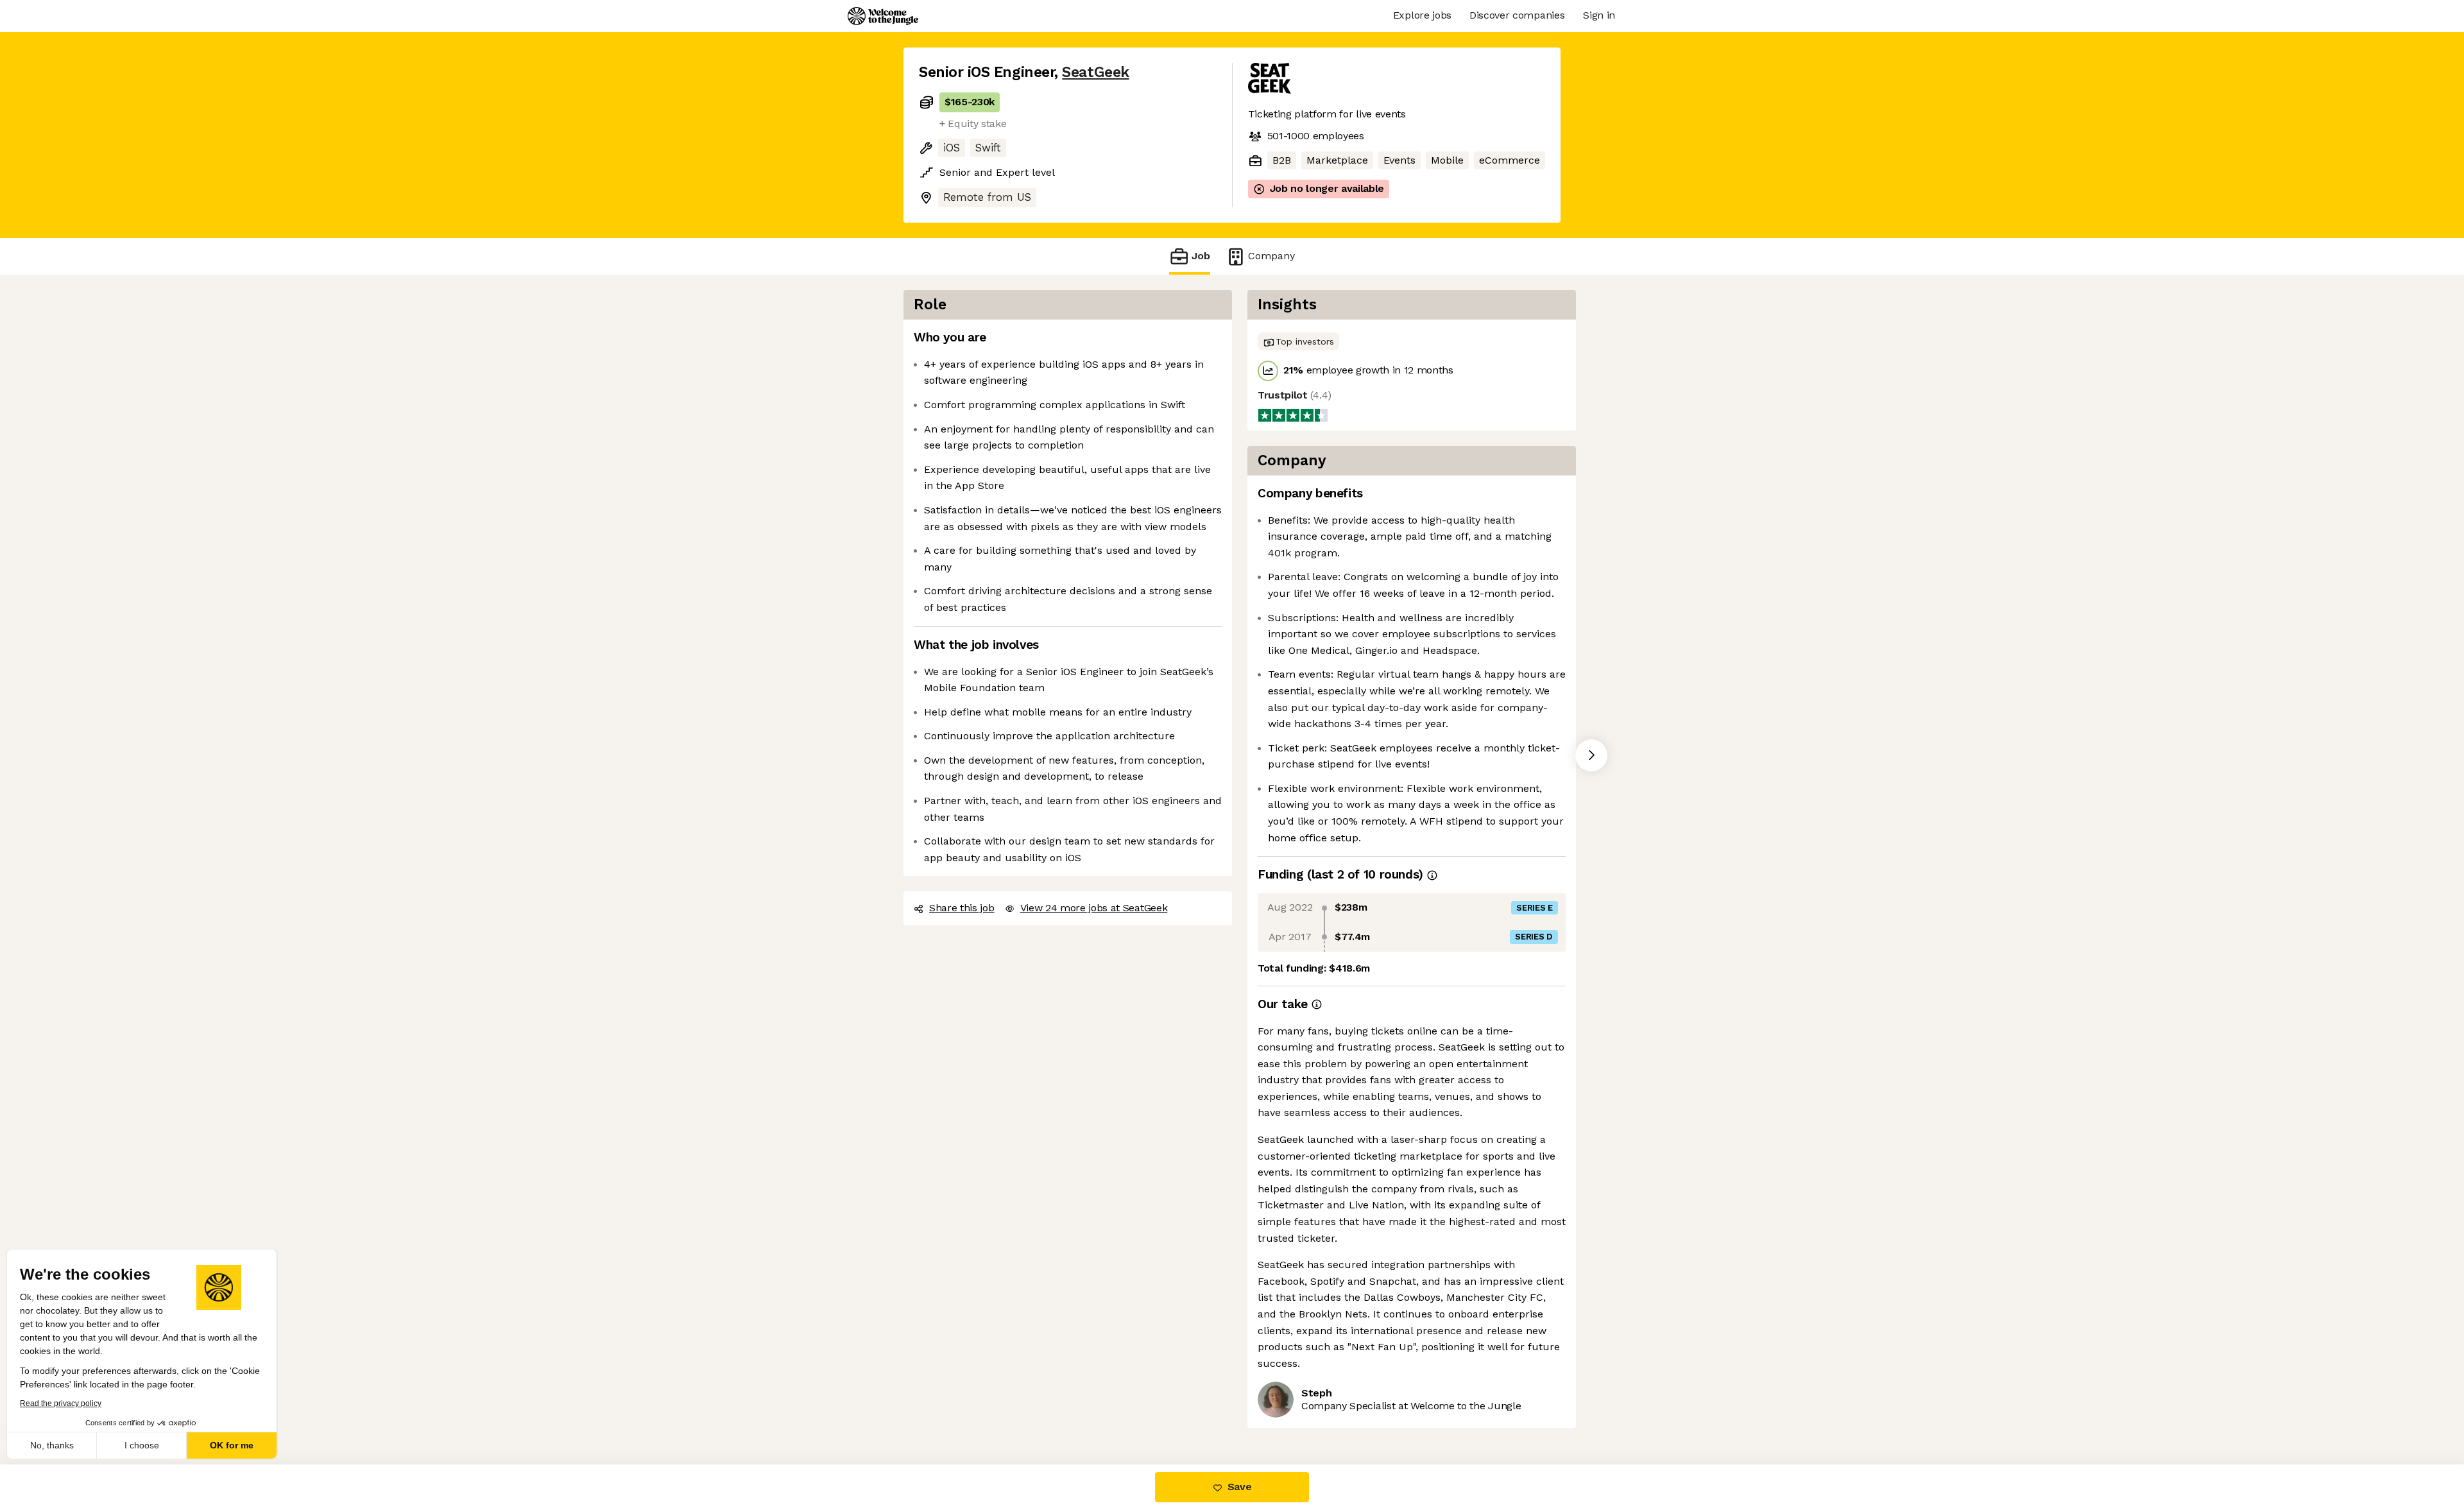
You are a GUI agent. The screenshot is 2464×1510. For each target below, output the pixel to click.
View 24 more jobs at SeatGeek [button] (1094, 908)
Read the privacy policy (66, 1403)
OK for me (237, 1445)
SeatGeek (1095, 72)
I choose (148, 1445)
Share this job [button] (962, 908)
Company (1271, 256)
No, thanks (58, 1445)
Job (1201, 256)
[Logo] (883, 16)
